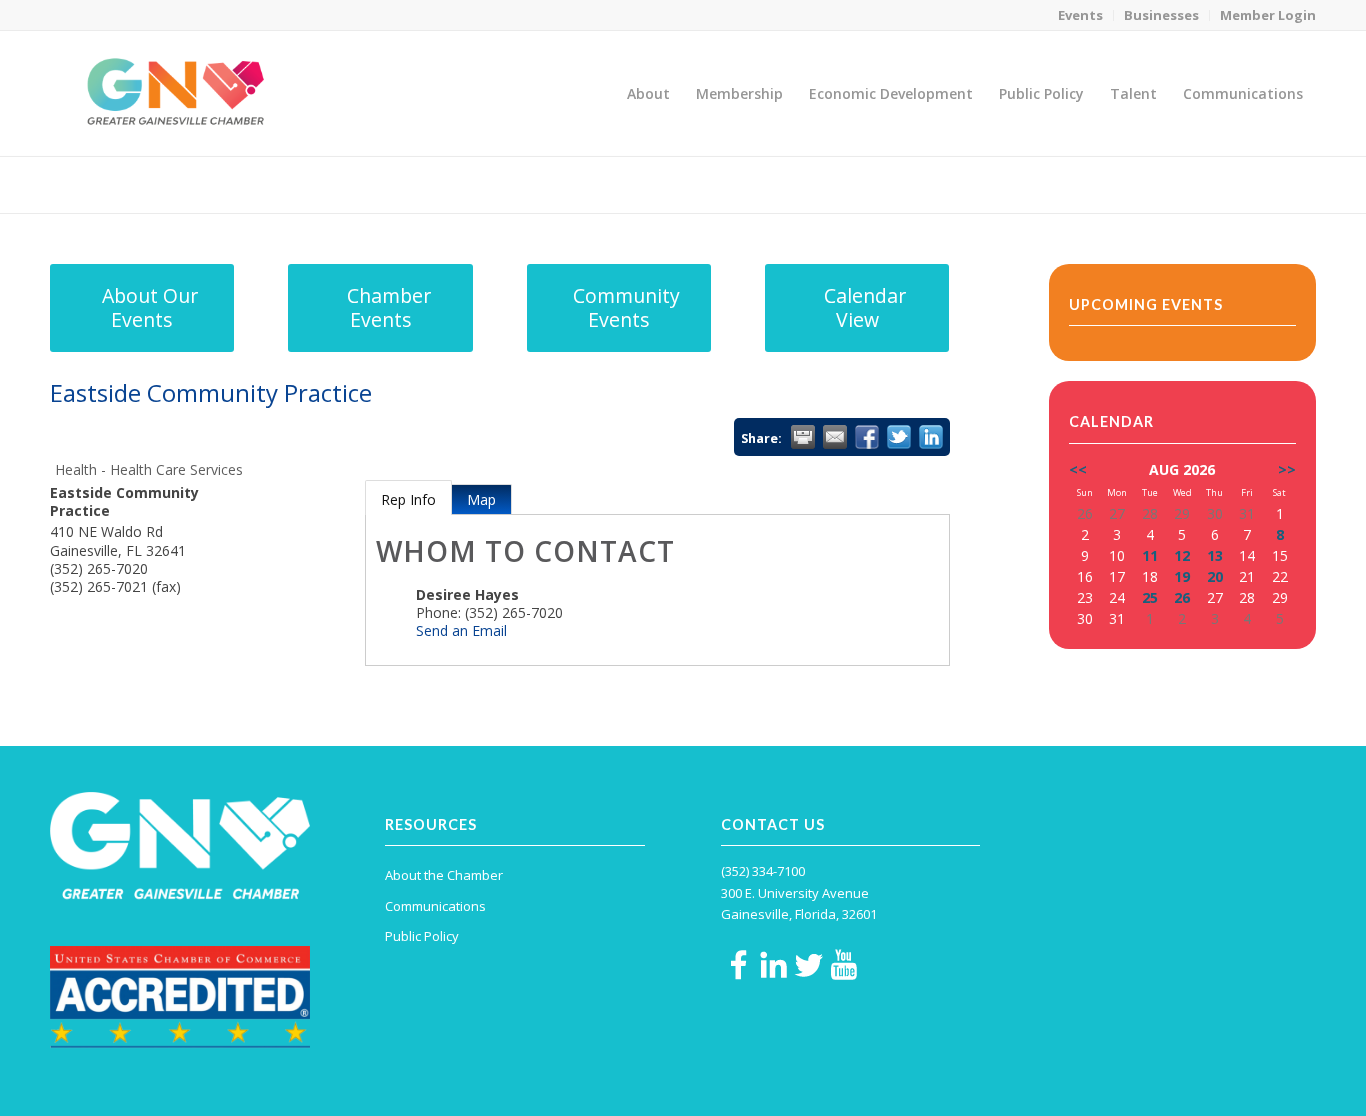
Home (1177, 184)
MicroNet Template (119, 183)
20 (1215, 576)
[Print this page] (803, 437)
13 (1215, 555)
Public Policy (422, 936)
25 (1150, 597)
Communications (435, 906)
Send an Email (461, 630)
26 (1182, 597)
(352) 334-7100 (763, 871)
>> (1287, 469)
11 (1150, 555)
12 (1182, 555)
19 (1182, 576)
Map (481, 499)
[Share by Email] (835, 437)
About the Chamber (444, 875)
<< (1078, 469)
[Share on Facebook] (867, 437)
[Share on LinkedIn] (931, 437)
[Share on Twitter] (899, 437)
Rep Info (408, 499)
